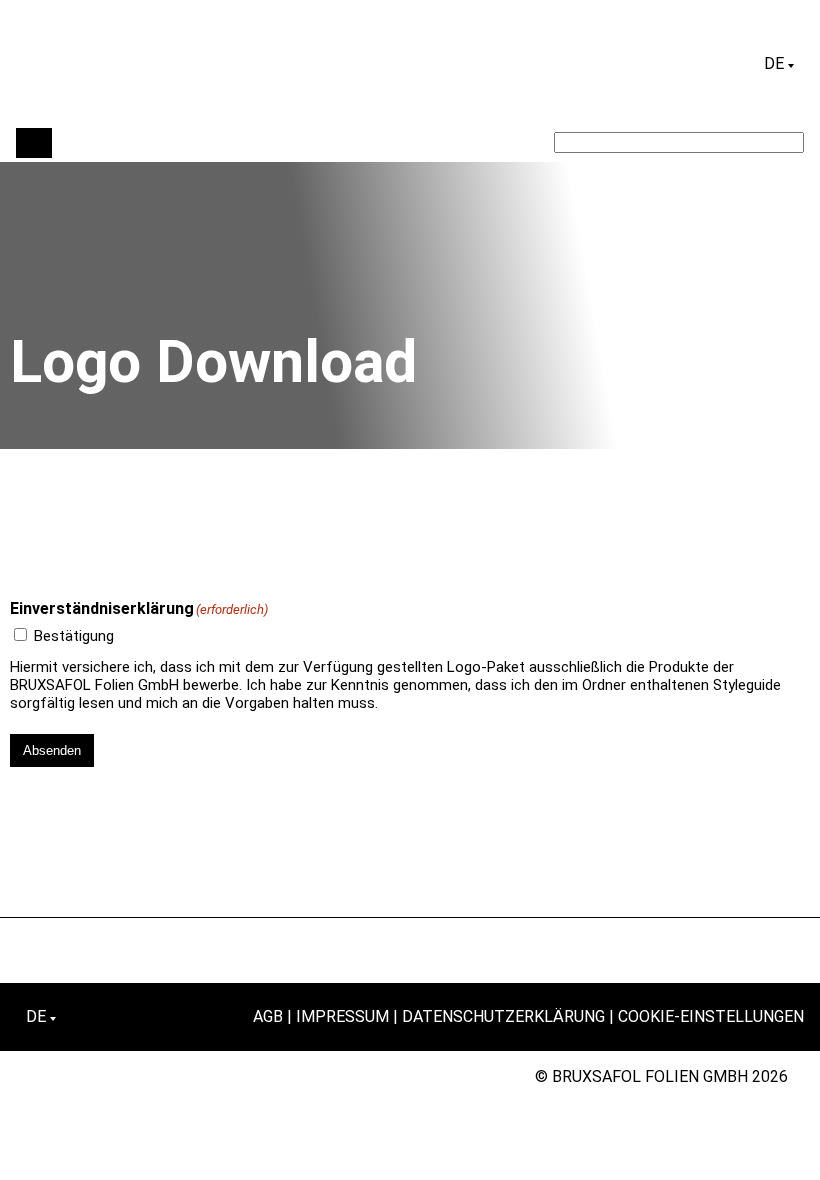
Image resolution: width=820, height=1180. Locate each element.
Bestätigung (74, 636)
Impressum (342, 1016)
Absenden (52, 750)
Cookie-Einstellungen (711, 1016)
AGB (268, 1016)
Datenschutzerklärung (503, 1016)
